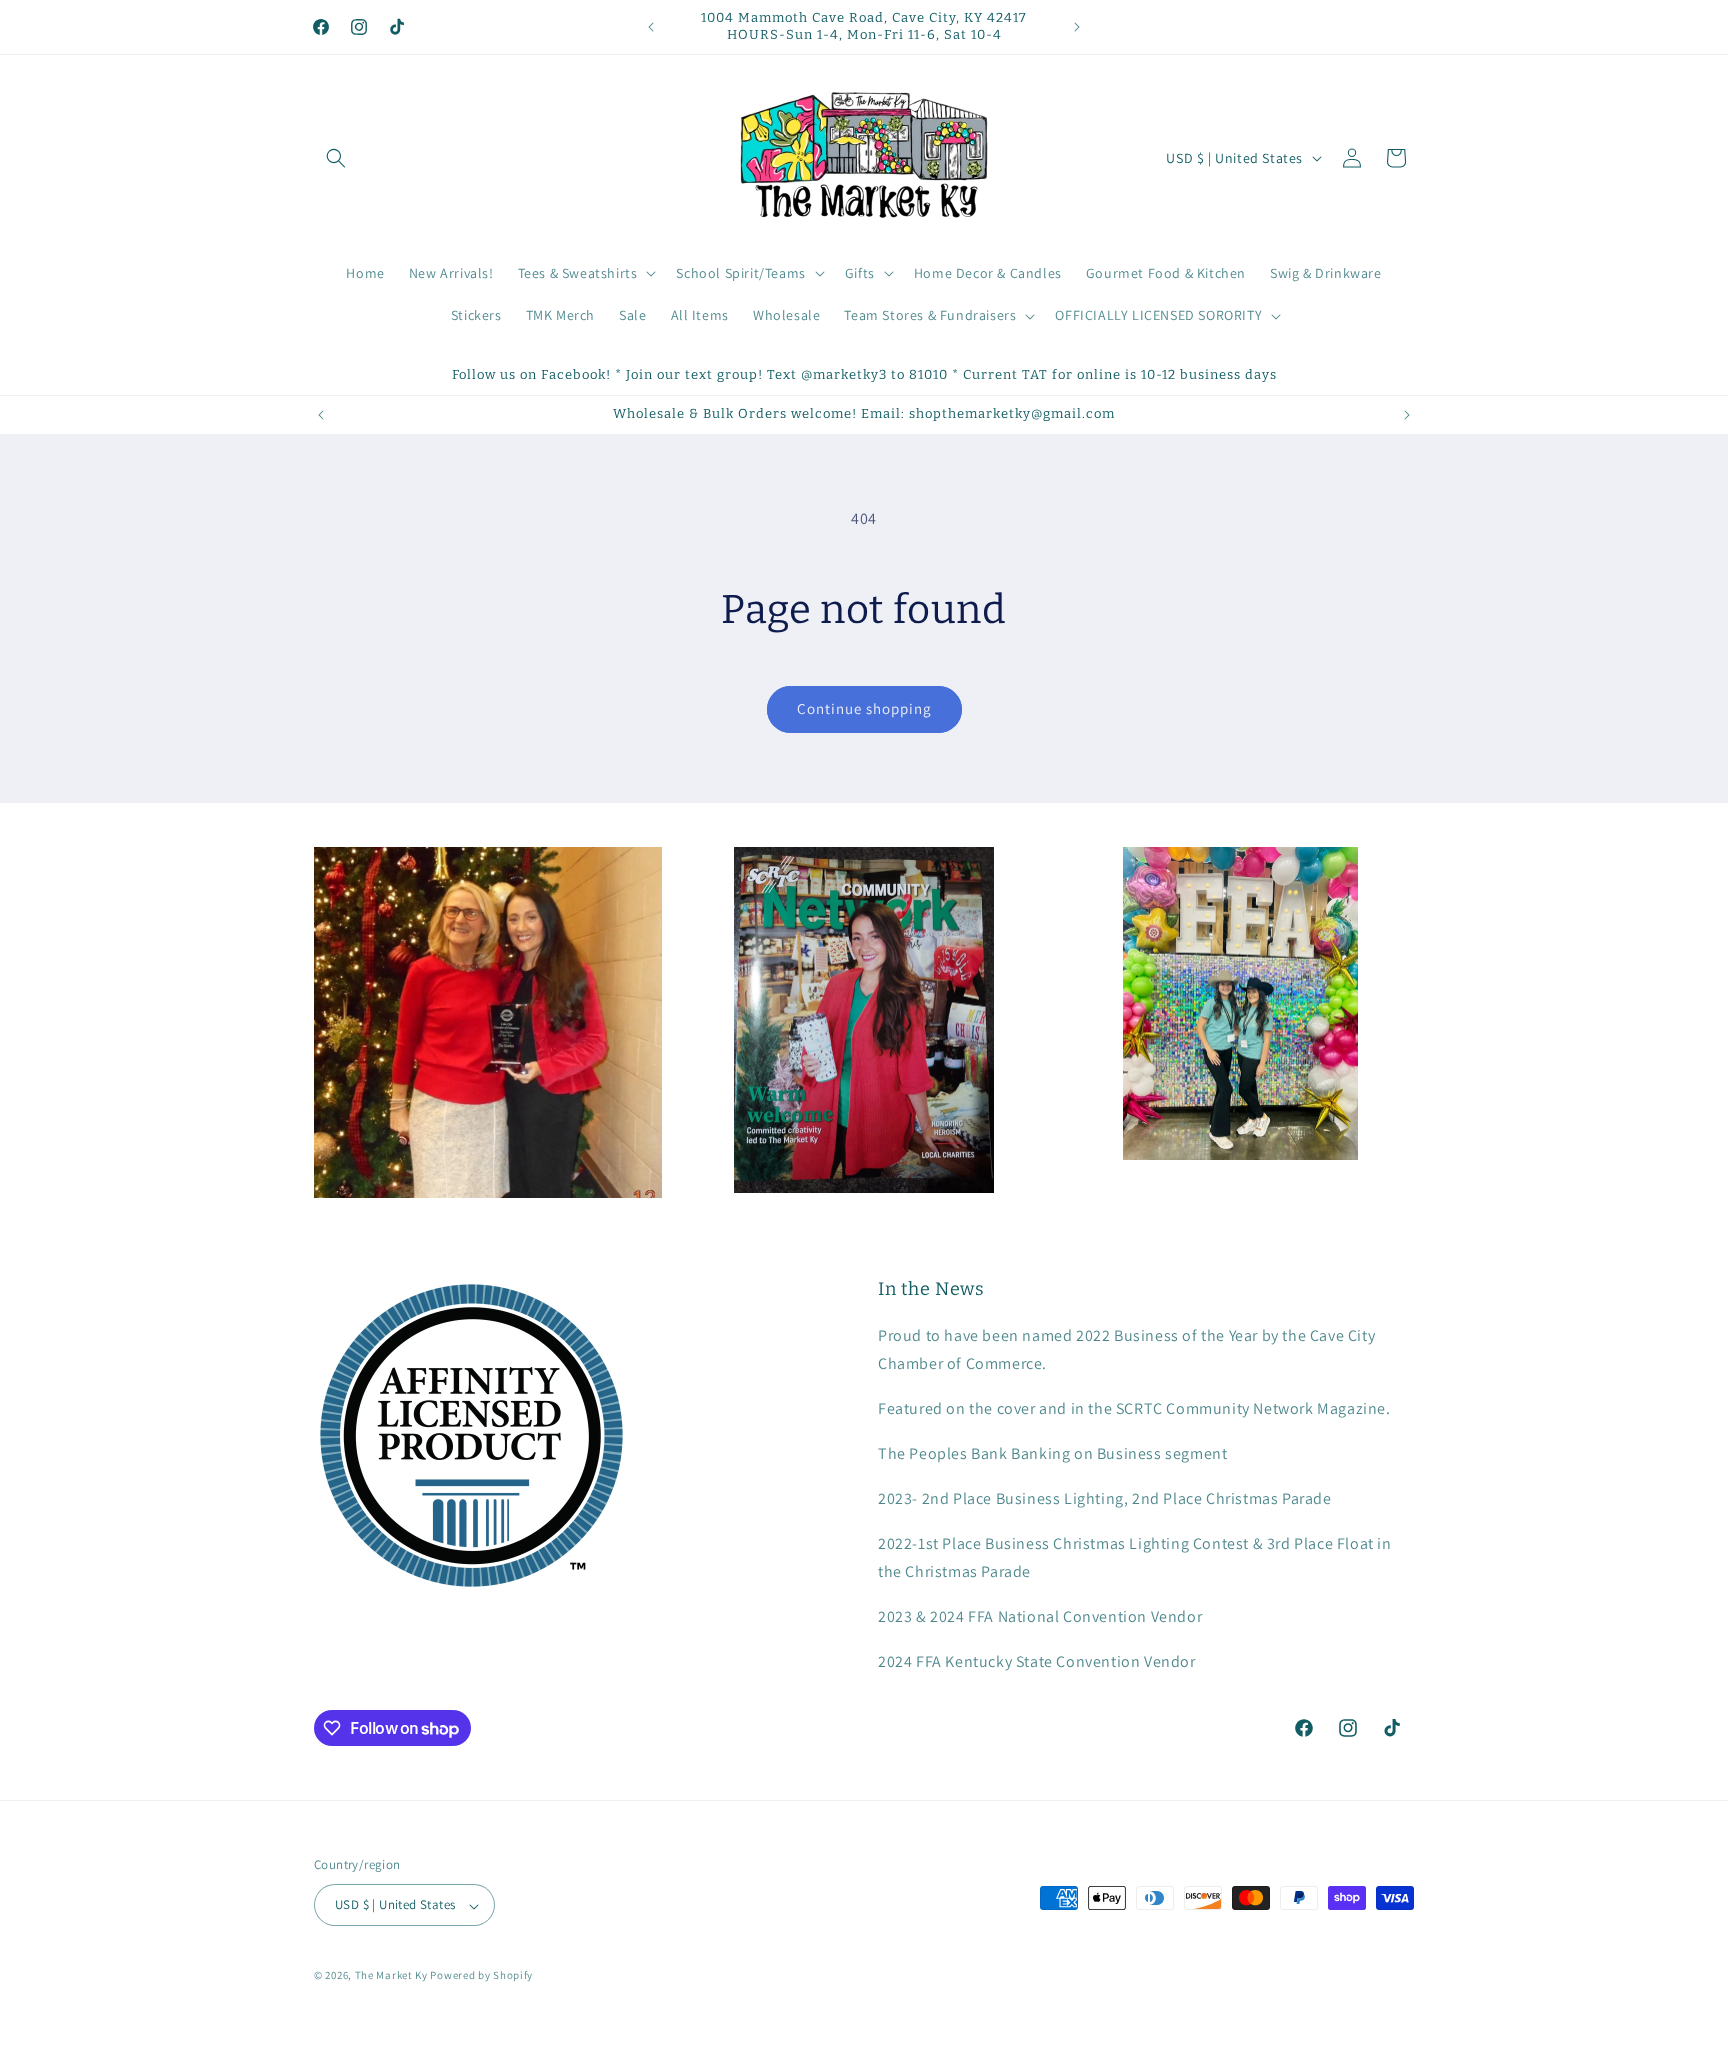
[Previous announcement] (651, 27)
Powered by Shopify (481, 1976)
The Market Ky (391, 1976)
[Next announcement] (1077, 27)
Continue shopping (864, 708)
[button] (336, 158)
